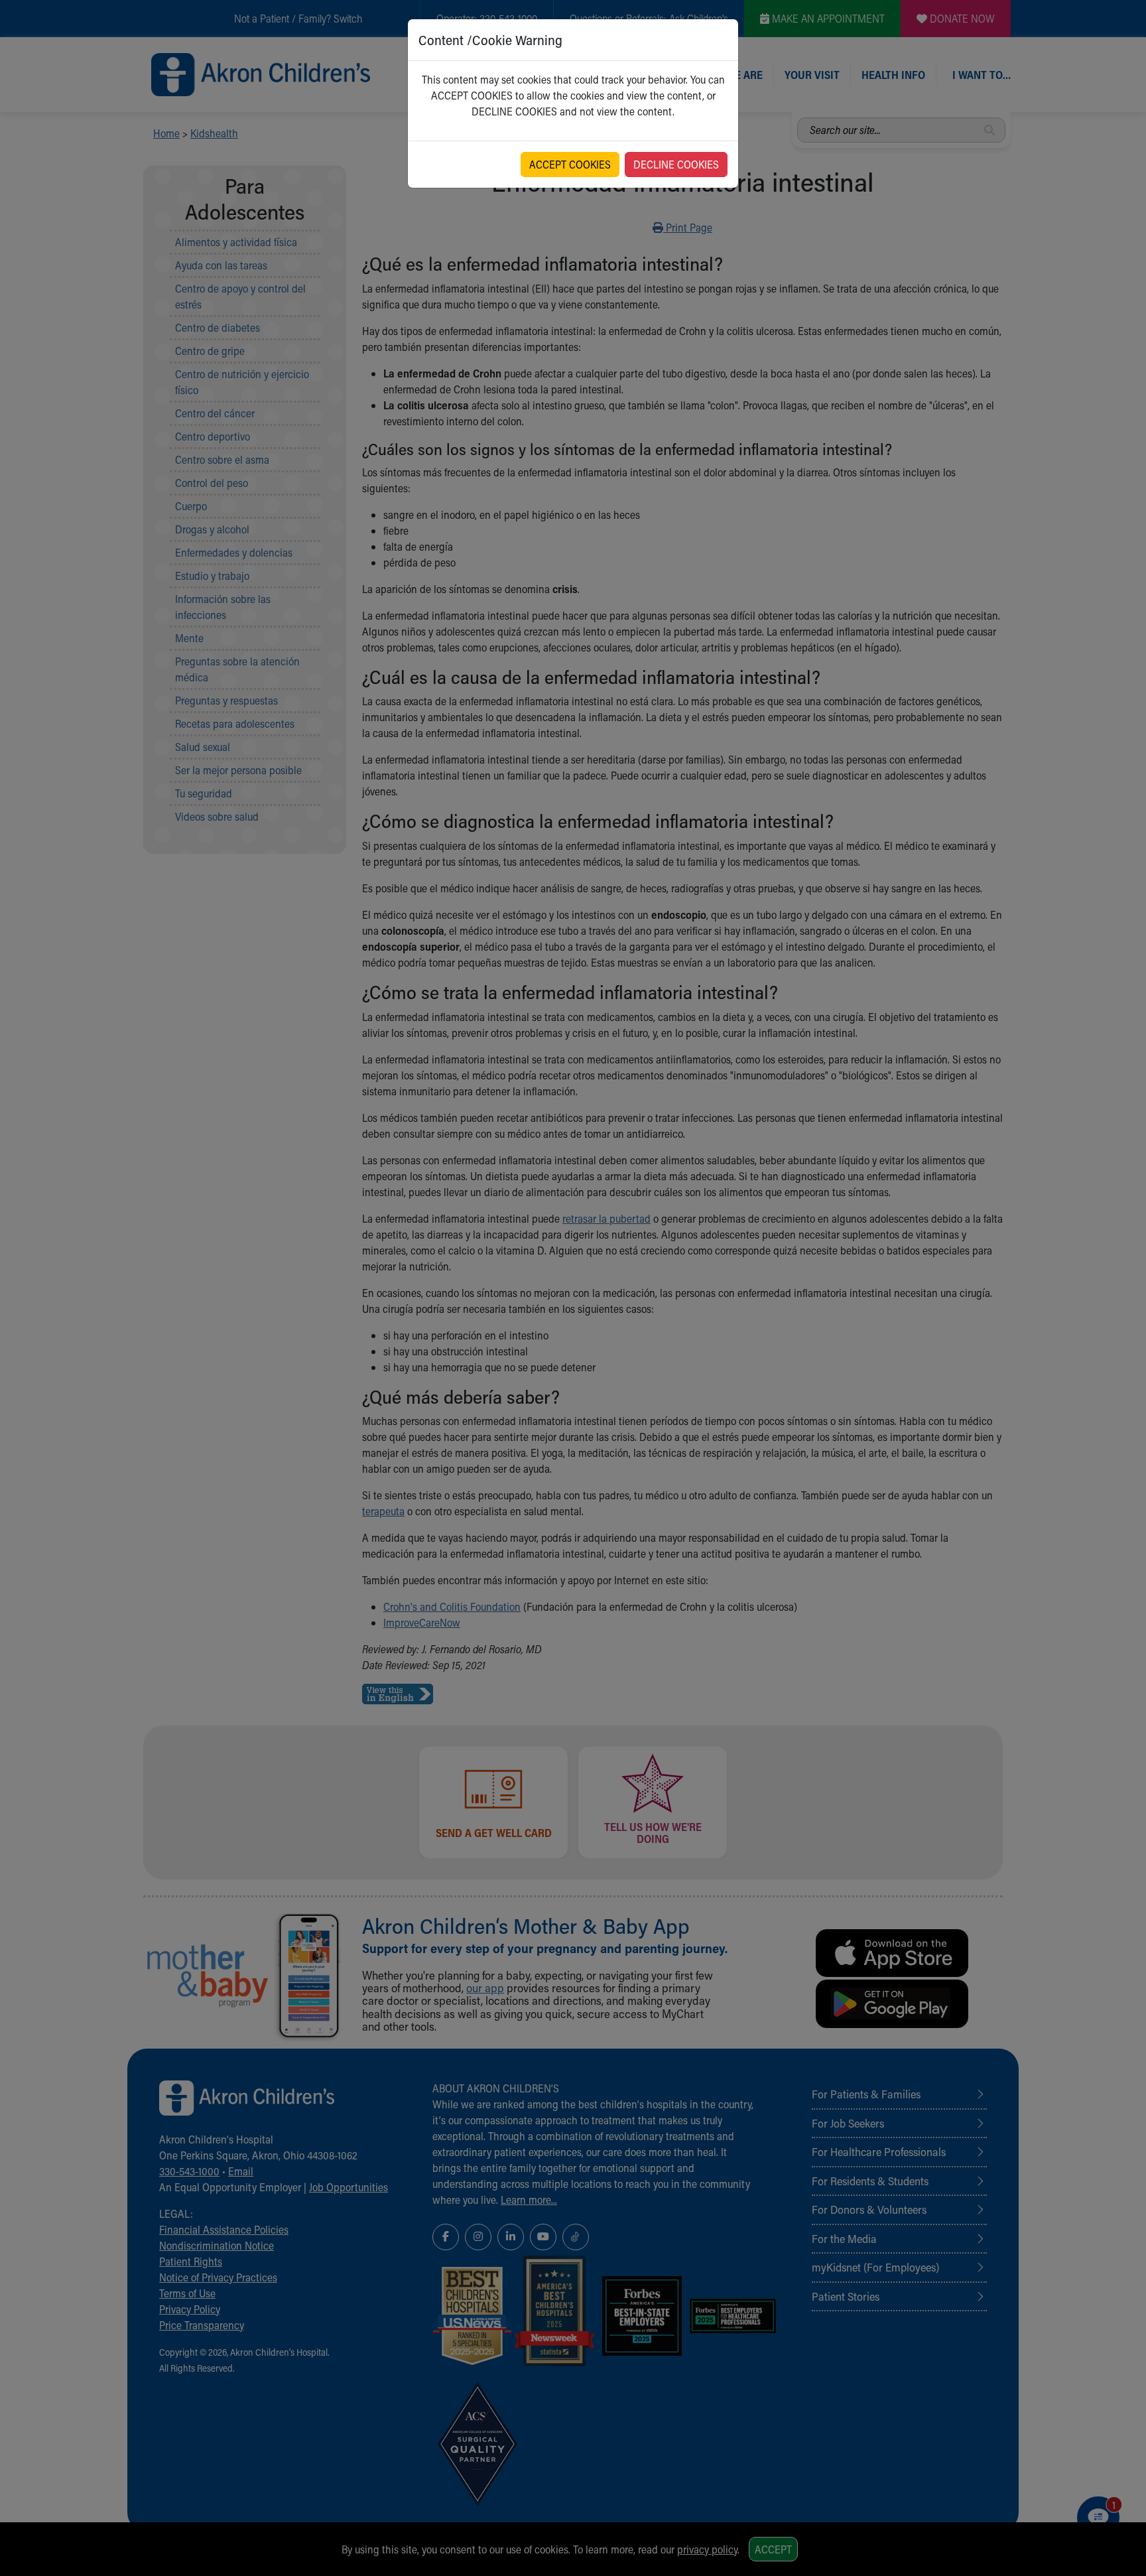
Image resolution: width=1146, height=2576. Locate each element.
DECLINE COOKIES (676, 164)
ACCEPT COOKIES (570, 164)
